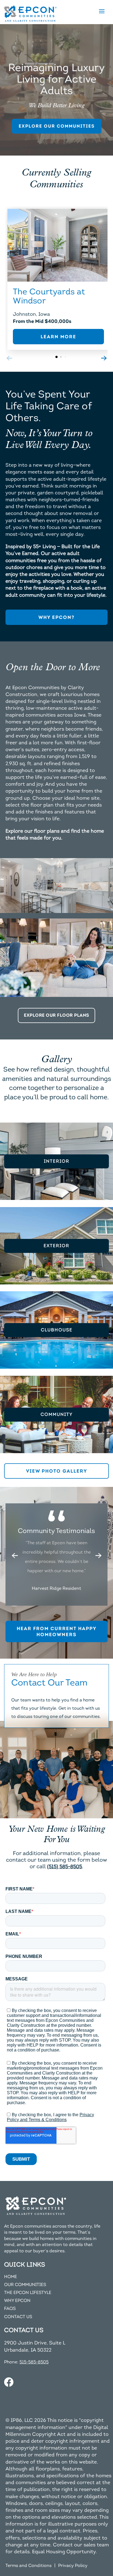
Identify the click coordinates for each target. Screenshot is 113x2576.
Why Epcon (17, 2301)
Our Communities (25, 2285)
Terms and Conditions (29, 2566)
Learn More (58, 337)
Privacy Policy (73, 2566)
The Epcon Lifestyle (28, 2293)
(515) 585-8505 (65, 1867)
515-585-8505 (34, 2362)
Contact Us (18, 2317)
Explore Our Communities (57, 126)
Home (11, 2277)
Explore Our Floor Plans (56, 1015)
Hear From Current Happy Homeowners (57, 1631)
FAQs (10, 2309)
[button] (98, 1555)
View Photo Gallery (57, 1471)
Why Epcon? (56, 617)
